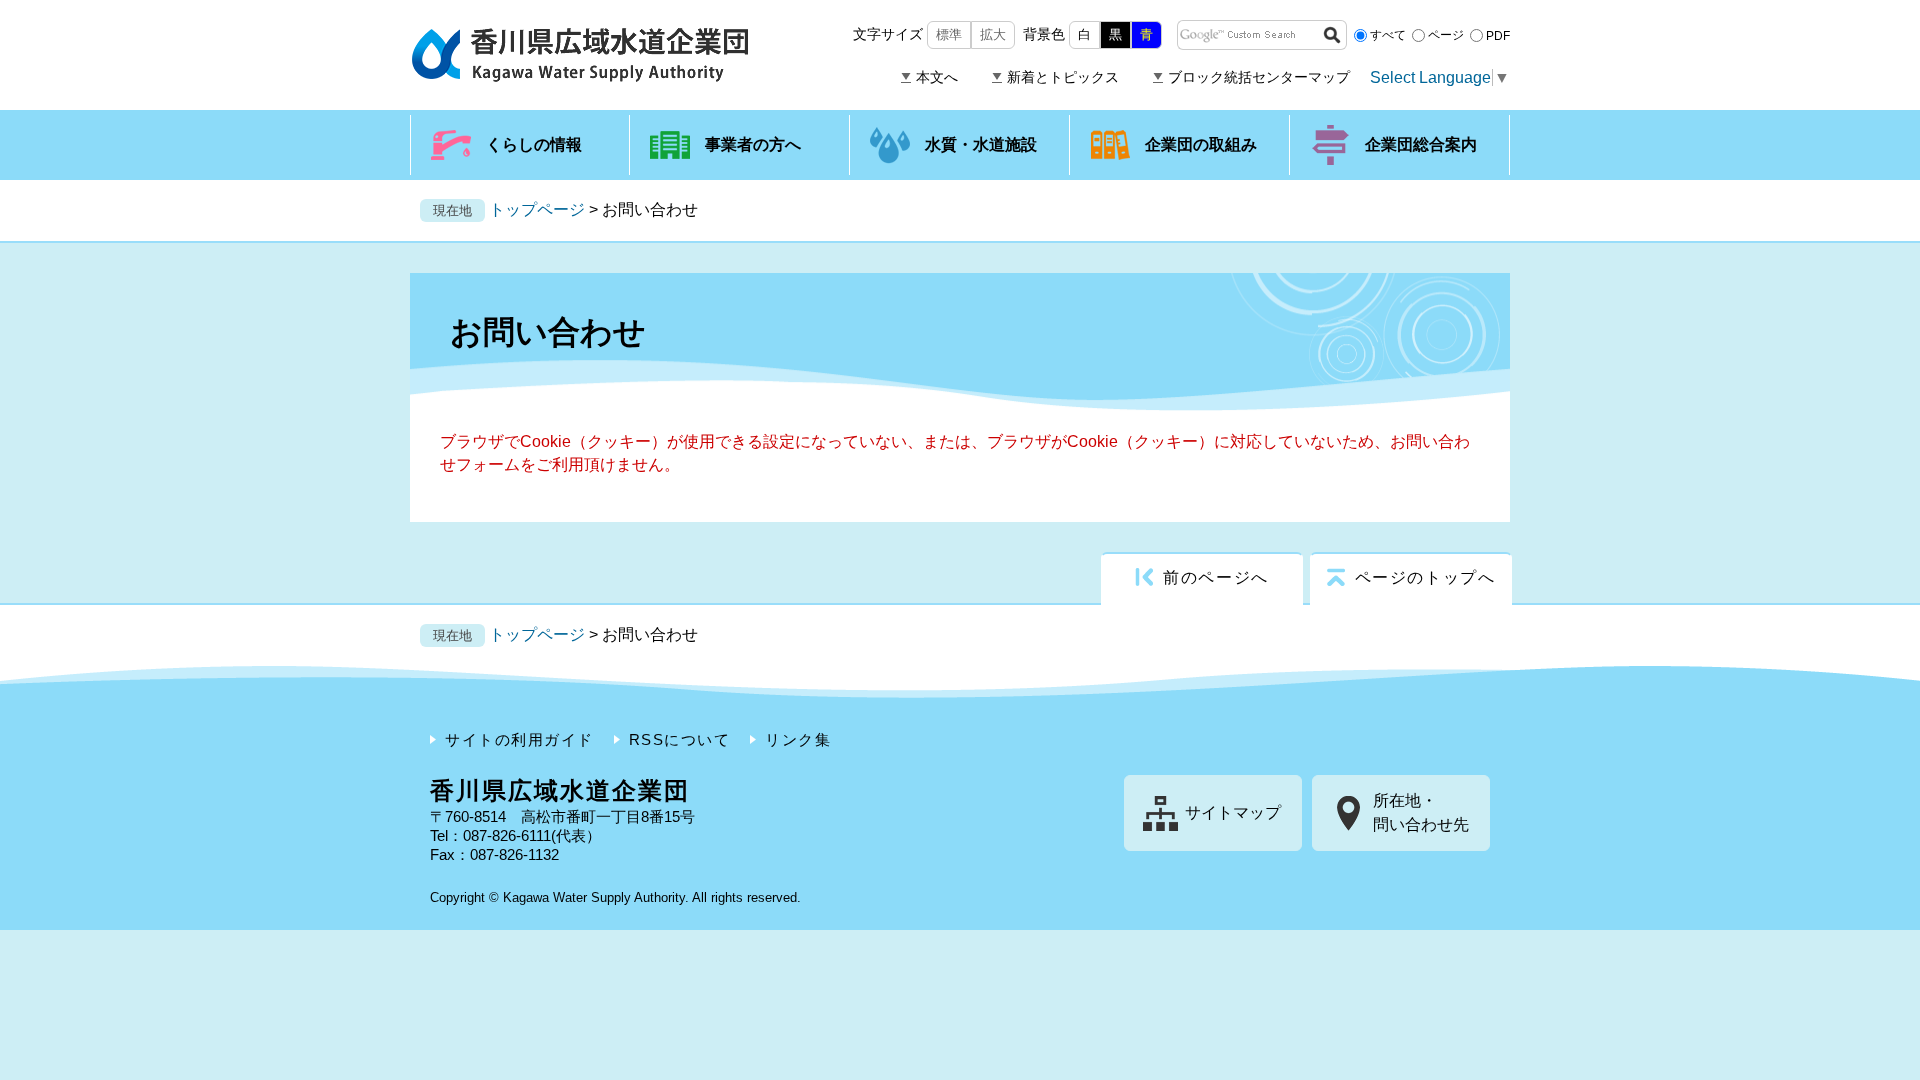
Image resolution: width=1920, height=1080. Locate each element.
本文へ (937, 77)
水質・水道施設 (981, 144)
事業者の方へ (753, 144)
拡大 (993, 34)
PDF (1498, 35)
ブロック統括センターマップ (1259, 77)
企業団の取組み (1201, 144)
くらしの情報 (534, 144)
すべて (1388, 35)
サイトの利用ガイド (519, 739)
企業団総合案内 (1421, 144)
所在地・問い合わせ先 (1421, 812)
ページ (1446, 35)
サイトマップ (1233, 812)
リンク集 (798, 739)
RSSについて (680, 739)
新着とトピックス (1063, 77)
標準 (949, 34)
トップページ (537, 209)
